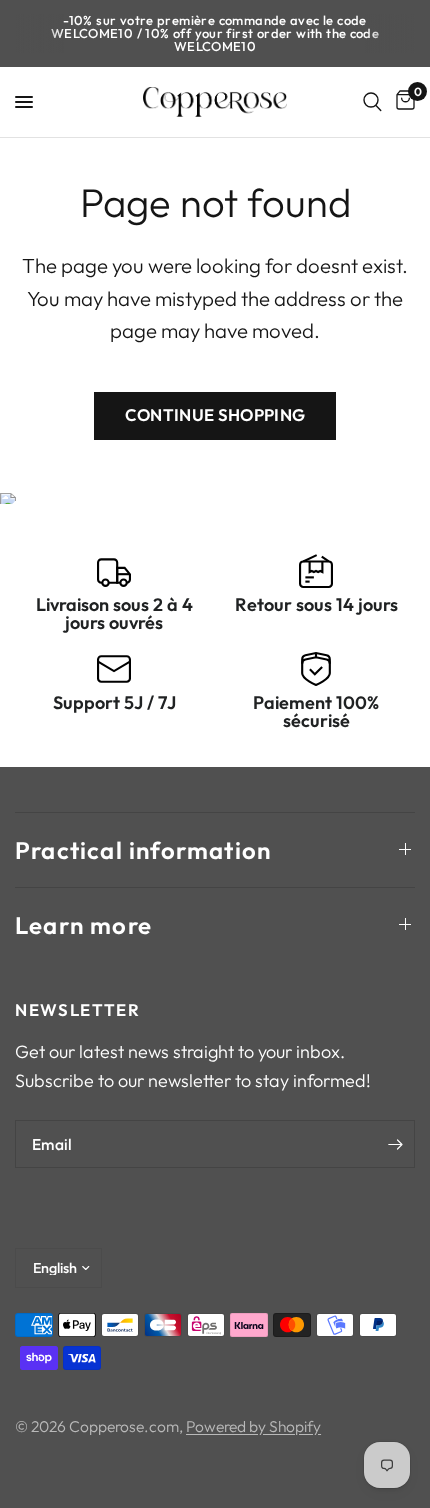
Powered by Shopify (253, 1426)
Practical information (143, 850)
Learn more (83, 925)
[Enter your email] (395, 1144)
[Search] (372, 102)
